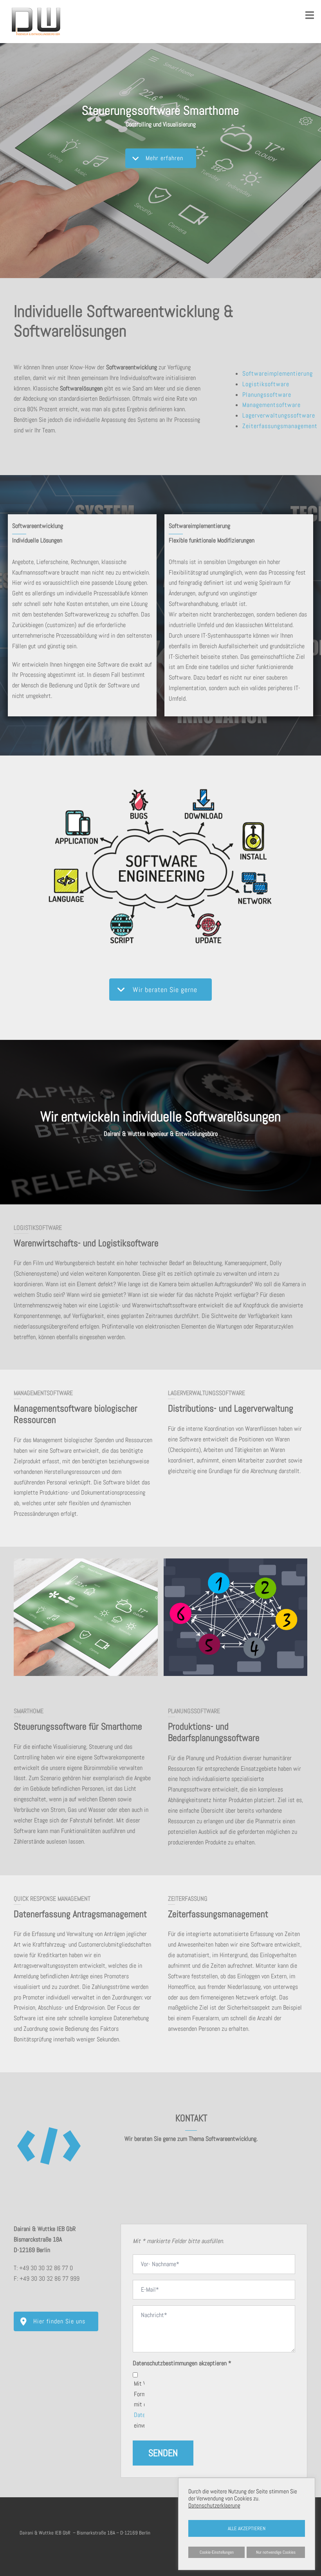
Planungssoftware (267, 395)
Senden (163, 2453)
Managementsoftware (271, 405)
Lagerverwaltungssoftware (279, 415)
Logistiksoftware (266, 384)
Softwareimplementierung (278, 373)
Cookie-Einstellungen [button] (217, 2552)
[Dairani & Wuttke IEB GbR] (36, 21)
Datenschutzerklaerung (214, 2505)
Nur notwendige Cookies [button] (276, 2552)
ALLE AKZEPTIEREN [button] (247, 2528)
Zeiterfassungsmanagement (280, 426)
